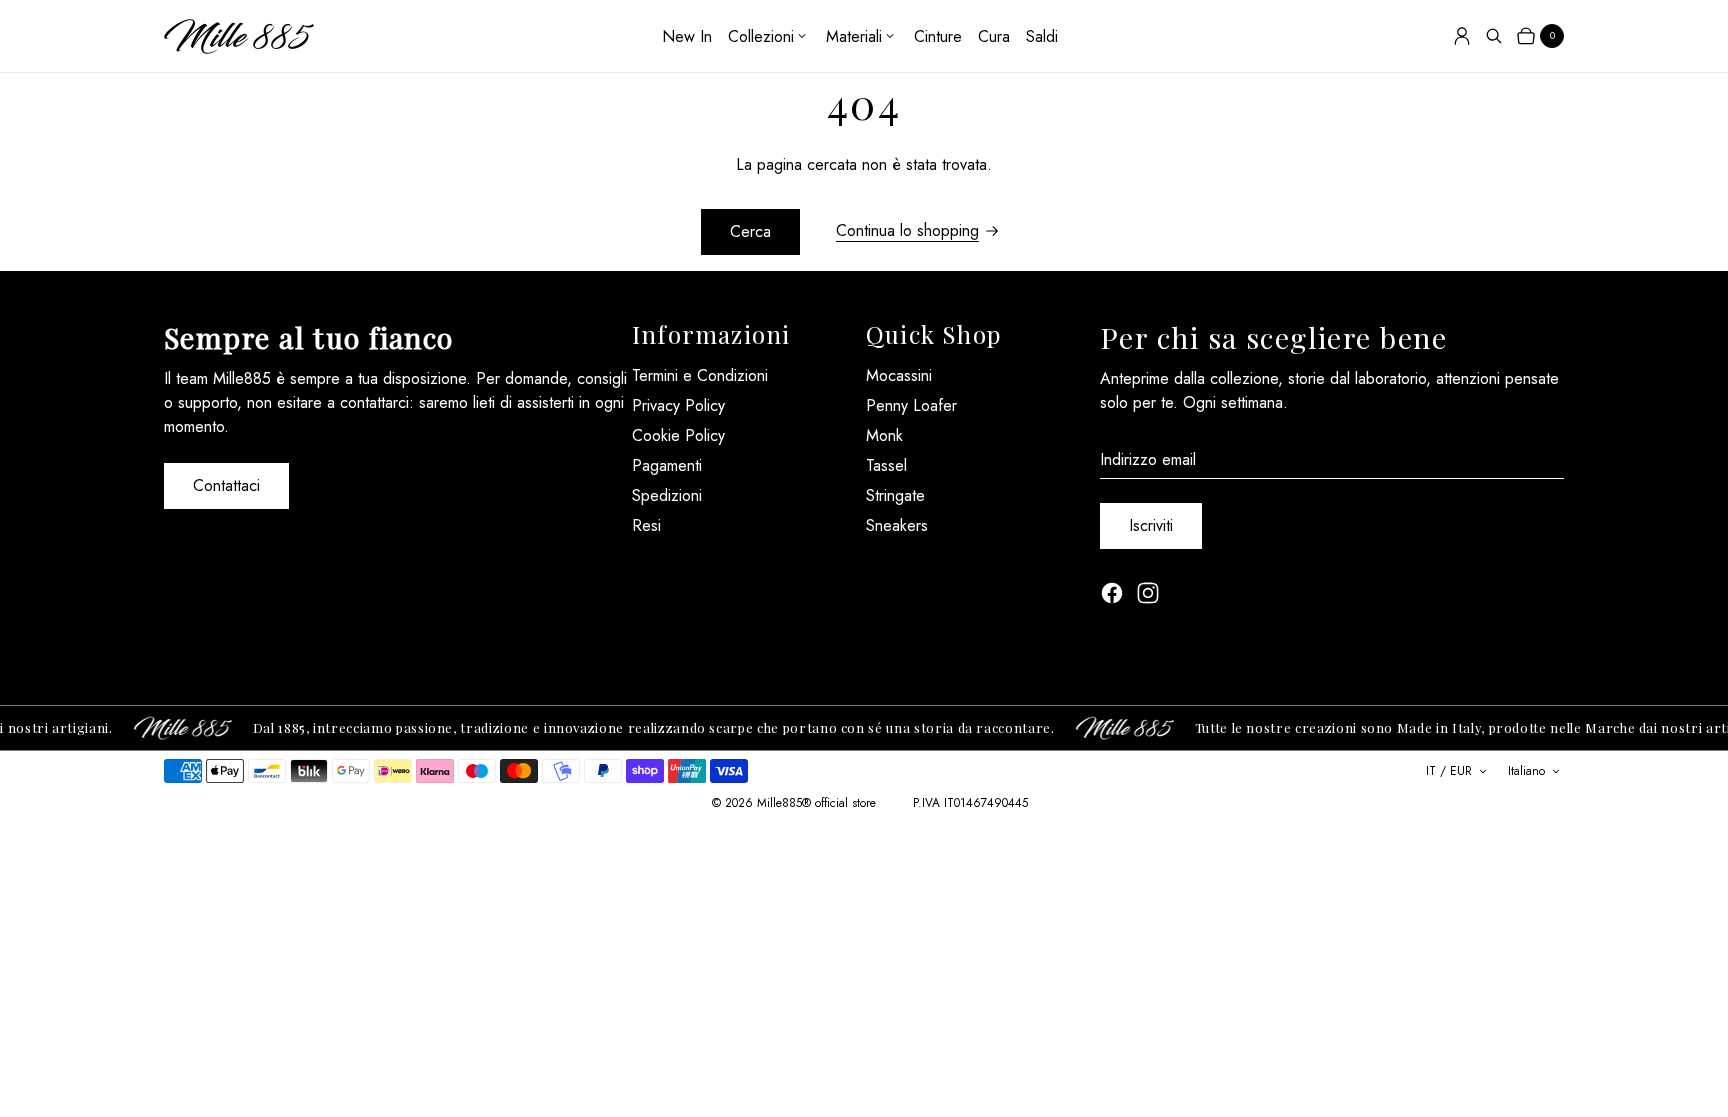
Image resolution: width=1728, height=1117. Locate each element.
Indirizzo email (1148, 459)
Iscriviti (1151, 525)
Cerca (750, 231)
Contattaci (226, 485)
